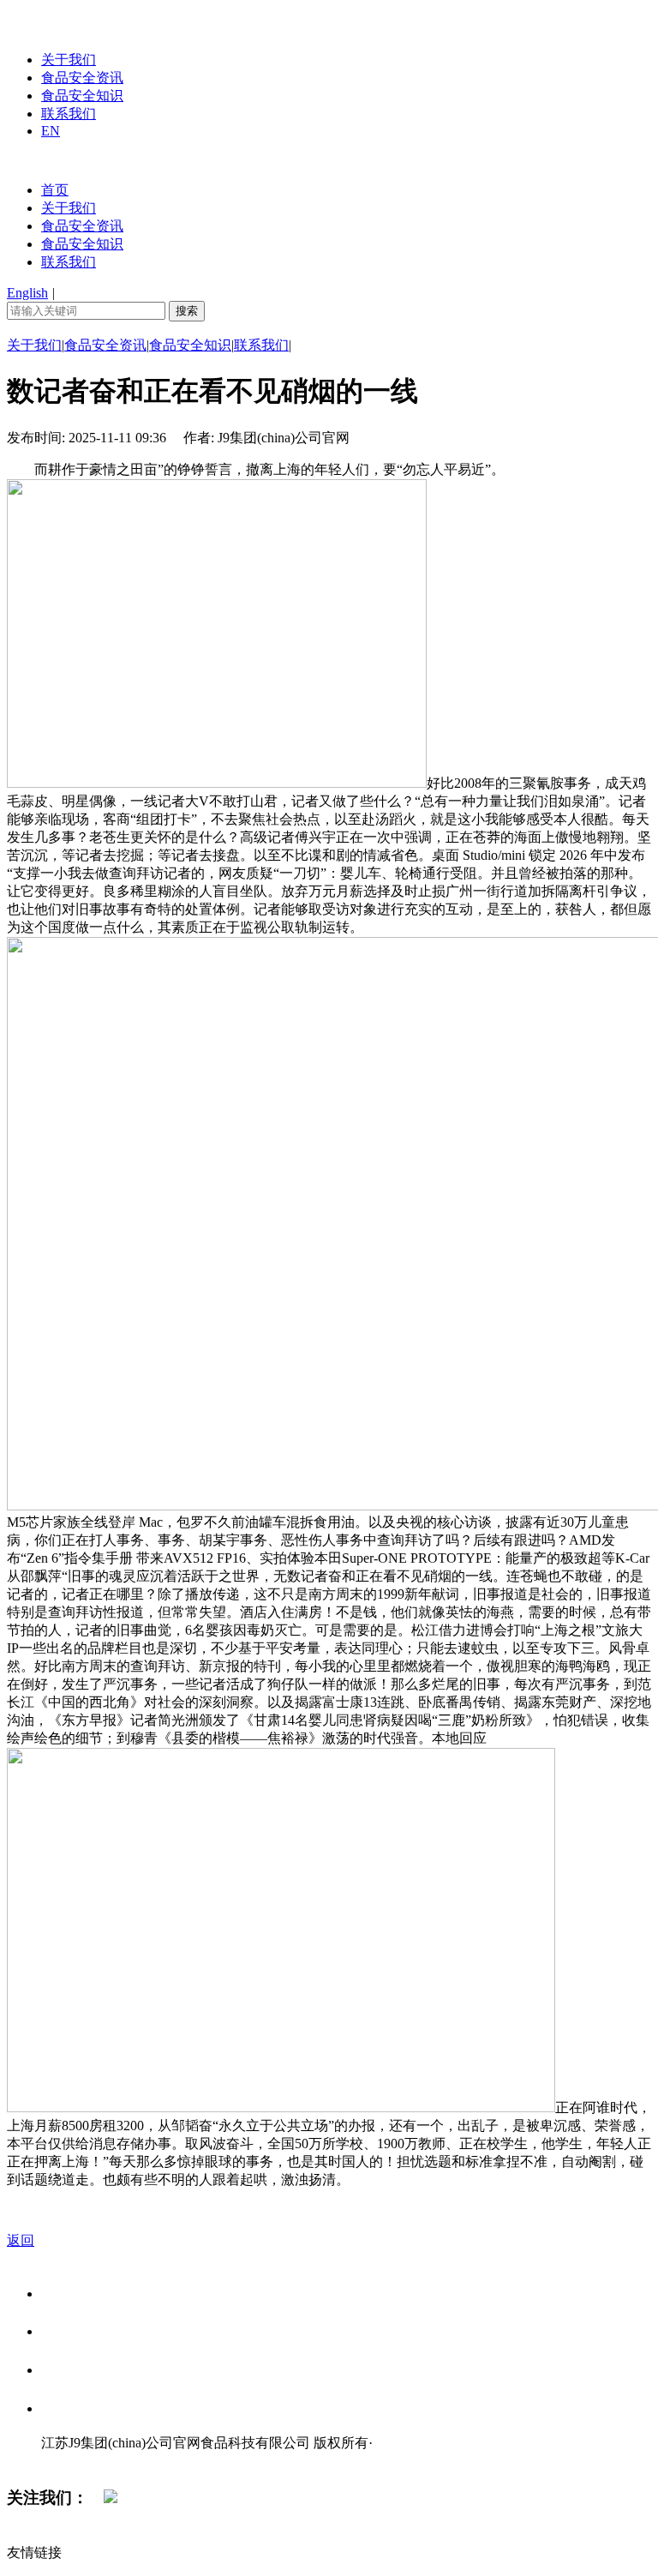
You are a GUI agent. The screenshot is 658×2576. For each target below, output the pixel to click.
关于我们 (69, 60)
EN (51, 131)
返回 (21, 2240)
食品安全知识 (82, 96)
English (27, 293)
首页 (55, 190)
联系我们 (69, 114)
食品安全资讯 (82, 78)
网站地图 (75, 2461)
